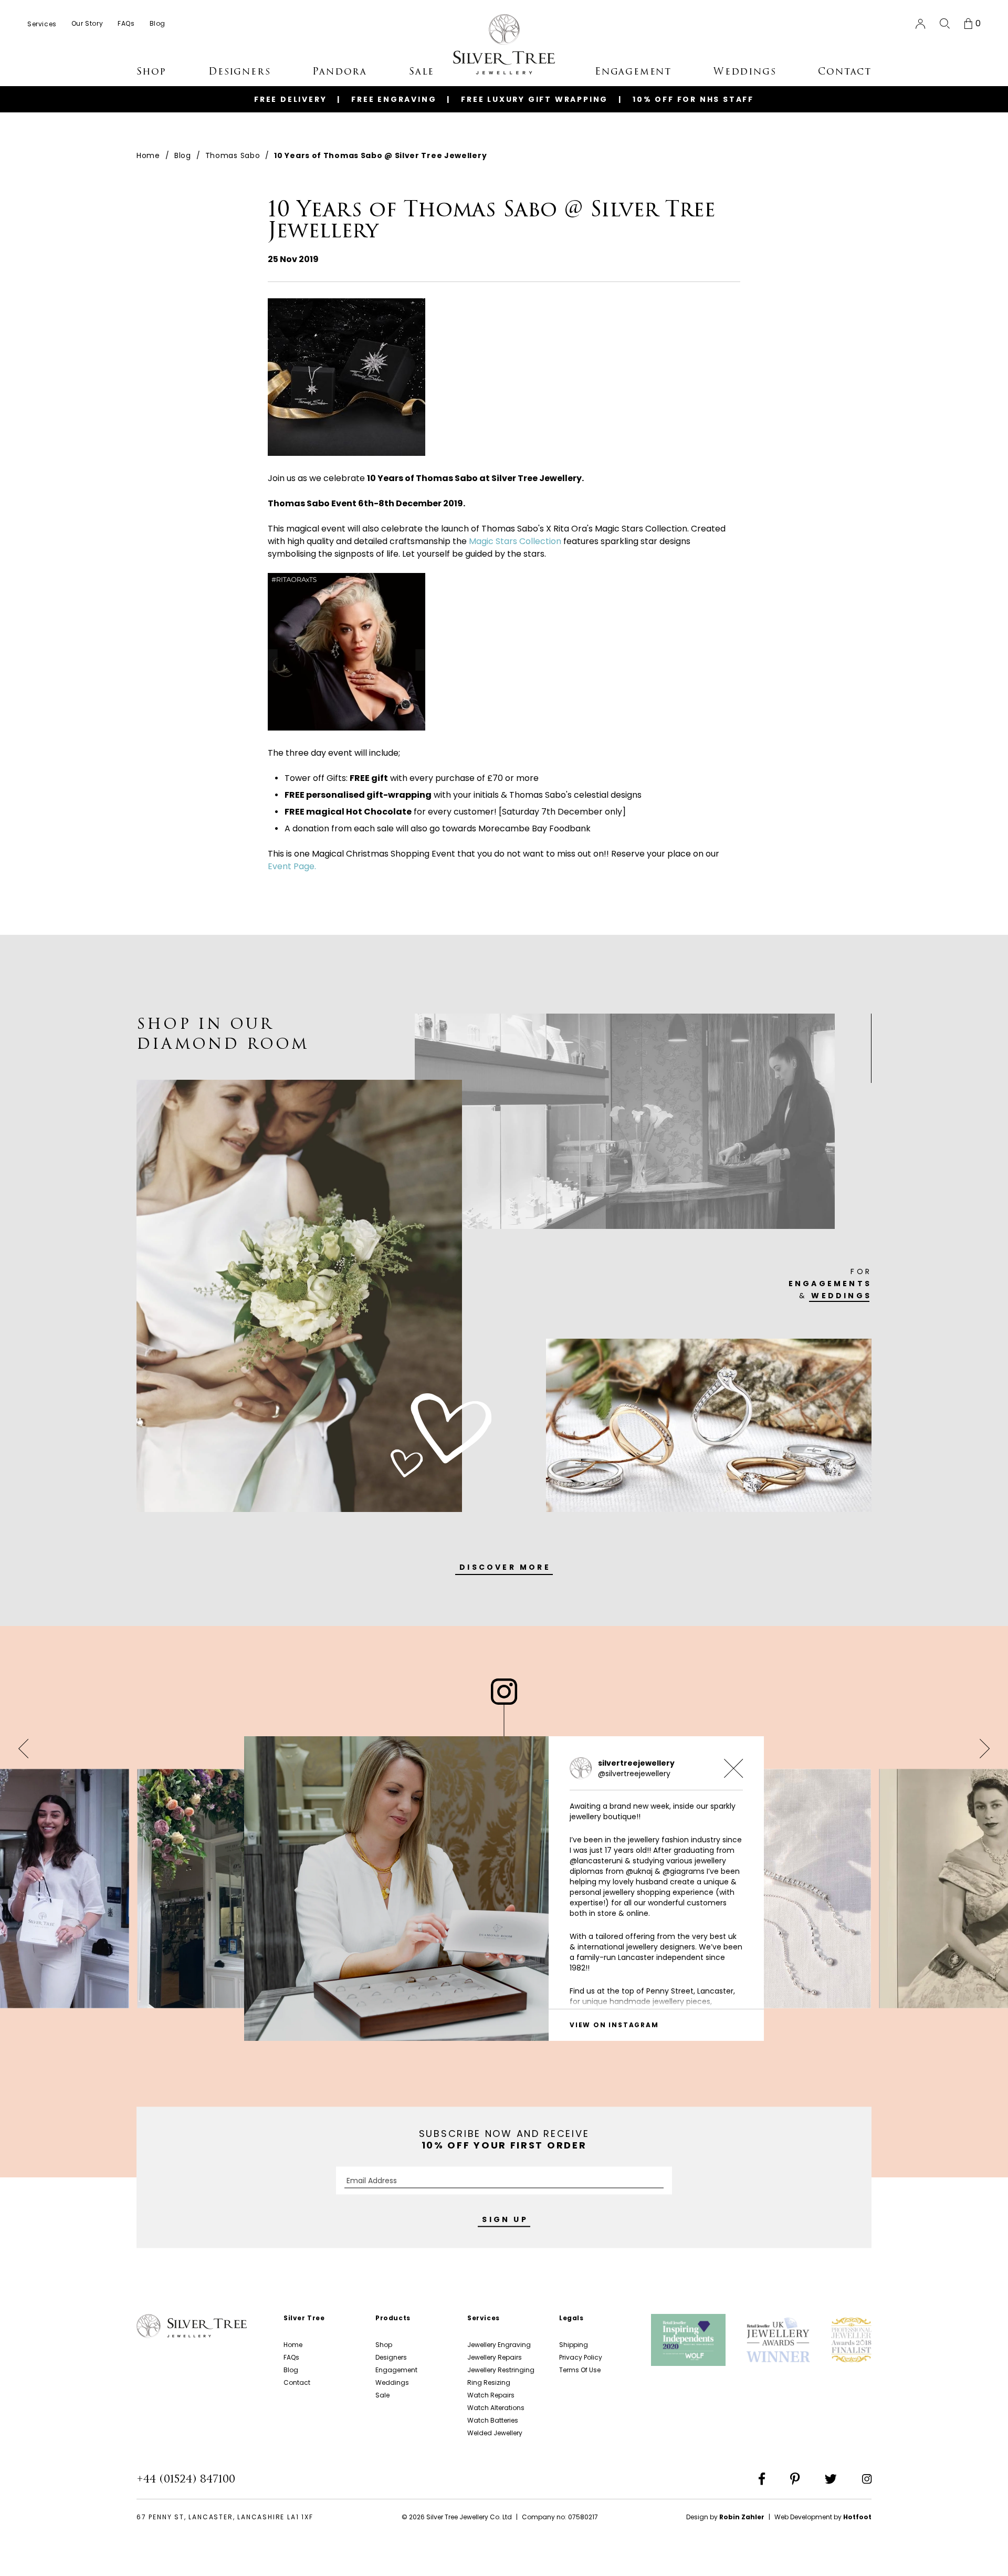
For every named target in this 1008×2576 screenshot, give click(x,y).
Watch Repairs (491, 2395)
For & (830, 1284)
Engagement (396, 2370)
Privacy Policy (581, 2357)
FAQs (291, 2357)
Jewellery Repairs (495, 2357)
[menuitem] (42, 24)
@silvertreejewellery (634, 1774)
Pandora (340, 71)
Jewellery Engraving (499, 2345)
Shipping (574, 2345)
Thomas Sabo (233, 155)
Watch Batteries (493, 2420)
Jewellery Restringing (501, 2370)
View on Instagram (614, 2025)
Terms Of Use (580, 2370)
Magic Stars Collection (515, 541)
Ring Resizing (489, 2382)
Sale (382, 2395)
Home (148, 155)
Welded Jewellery (495, 2433)
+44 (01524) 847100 (186, 2479)
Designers (391, 2357)
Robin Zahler (742, 2517)
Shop (384, 2345)
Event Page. (292, 866)
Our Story (87, 23)
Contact (297, 2382)
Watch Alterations (496, 2408)
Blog (183, 155)
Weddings (392, 2382)
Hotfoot (857, 2517)
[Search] (945, 24)
